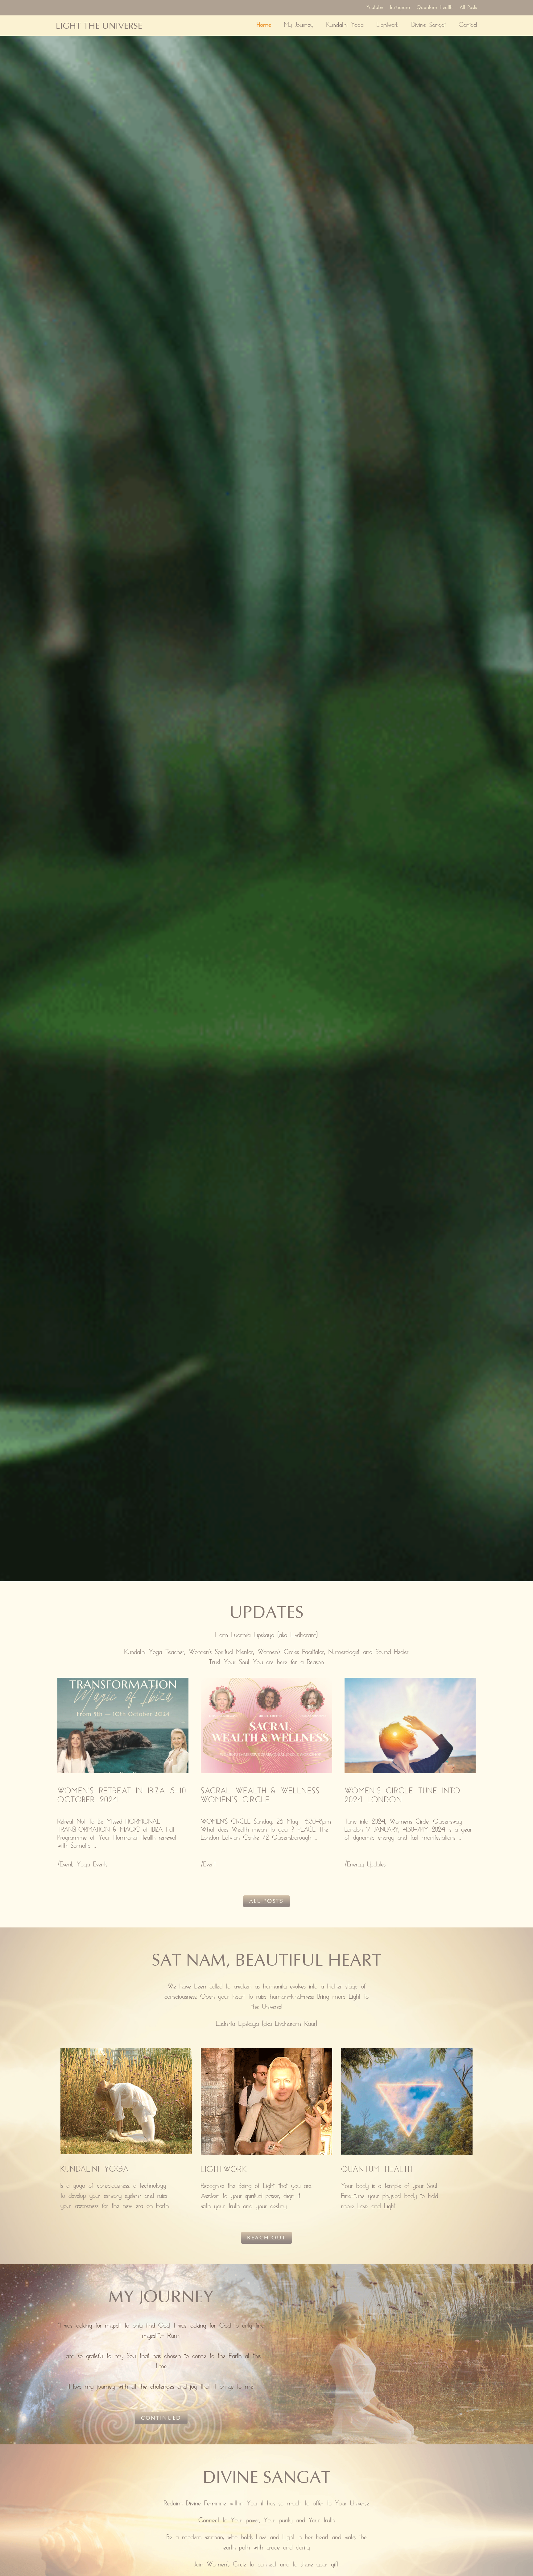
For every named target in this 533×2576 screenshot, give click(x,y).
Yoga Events (92, 1865)
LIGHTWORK (224, 2170)
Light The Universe (99, 26)
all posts (266, 1901)
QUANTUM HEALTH (377, 2170)
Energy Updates (366, 1865)
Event (66, 1865)
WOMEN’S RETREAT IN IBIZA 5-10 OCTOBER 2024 (122, 1796)
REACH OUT (266, 2238)
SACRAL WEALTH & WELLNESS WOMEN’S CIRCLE (260, 1796)
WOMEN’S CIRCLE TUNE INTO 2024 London (403, 1796)
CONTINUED (161, 2418)
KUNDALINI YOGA (95, 2170)
